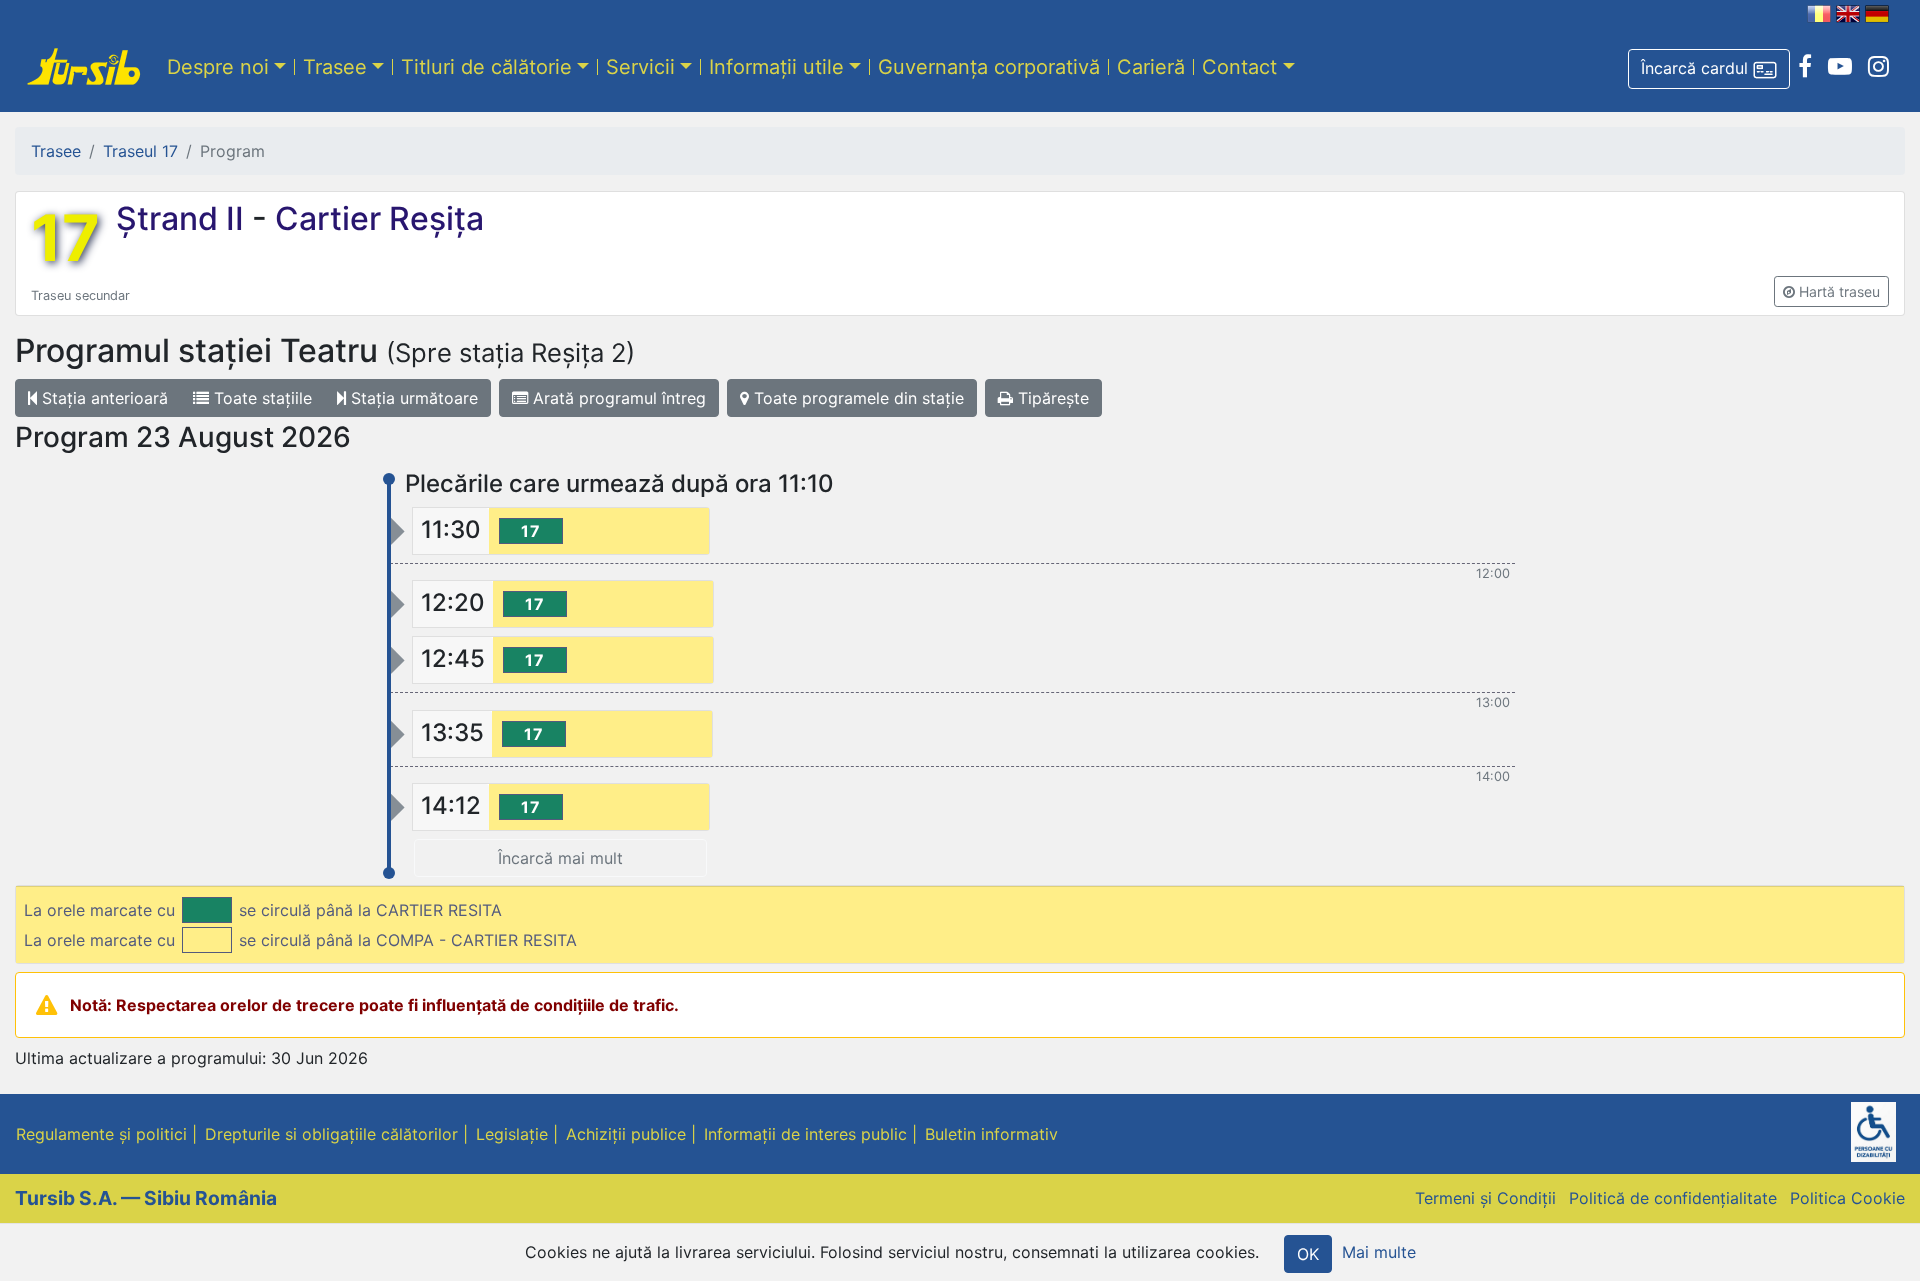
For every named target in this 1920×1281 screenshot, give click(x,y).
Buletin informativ (991, 1134)
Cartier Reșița (375, 218)
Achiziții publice (626, 1134)
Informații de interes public (805, 1134)
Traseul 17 (140, 151)
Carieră (1151, 67)
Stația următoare (412, 398)
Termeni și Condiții (1485, 1198)
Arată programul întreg (617, 398)
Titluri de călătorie (486, 67)
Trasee (335, 67)
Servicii (640, 67)
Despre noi (218, 67)
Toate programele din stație (856, 398)
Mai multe (1379, 1252)
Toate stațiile (260, 398)
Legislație (512, 1134)
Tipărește (1051, 398)
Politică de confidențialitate (1673, 1198)
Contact (1239, 67)
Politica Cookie (1847, 1198)
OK (1308, 1254)
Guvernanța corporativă (989, 67)
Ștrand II (184, 218)
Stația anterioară (102, 398)
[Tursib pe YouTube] (1840, 67)
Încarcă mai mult (560, 858)
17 (65, 238)
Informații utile (776, 67)
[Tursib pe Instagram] (1878, 67)
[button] (1709, 69)
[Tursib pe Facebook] (1805, 67)
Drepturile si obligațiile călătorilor (331, 1134)
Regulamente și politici (101, 1134)
